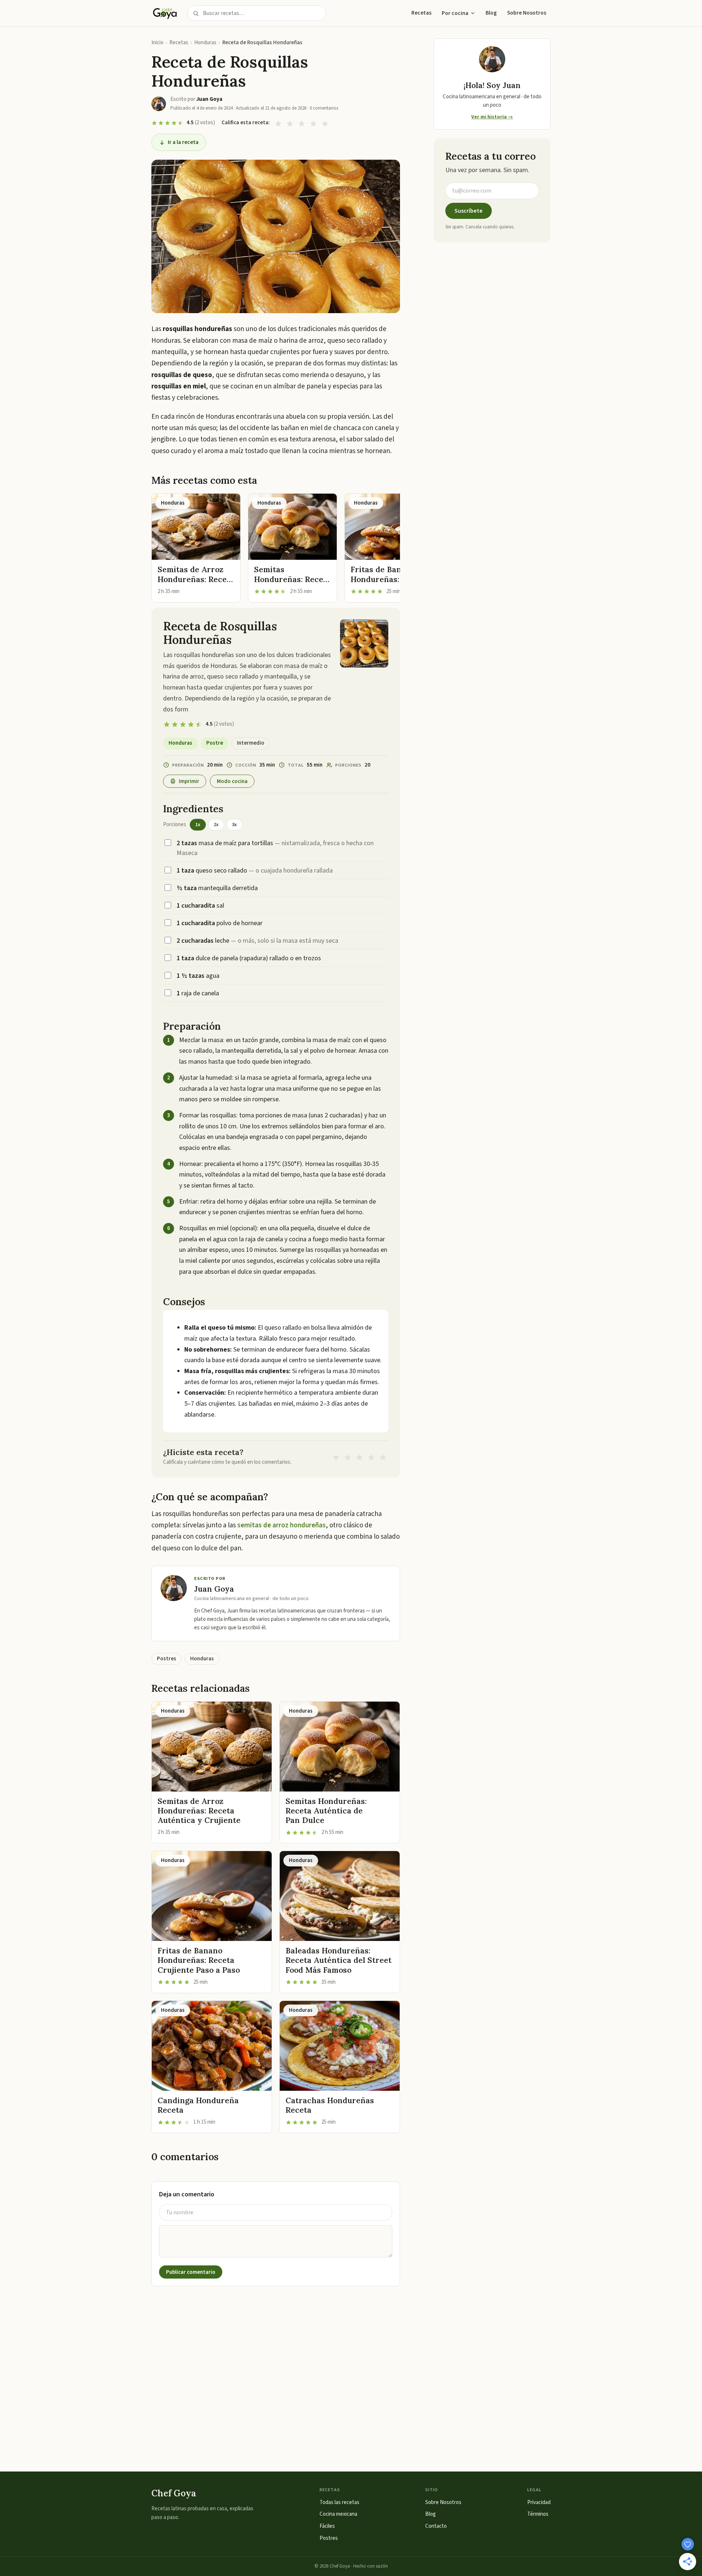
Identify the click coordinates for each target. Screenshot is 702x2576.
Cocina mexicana (338, 2514)
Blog (491, 13)
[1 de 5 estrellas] (278, 123)
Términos (538, 2514)
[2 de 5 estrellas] (290, 123)
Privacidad (539, 2502)
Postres (167, 1659)
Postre (215, 743)
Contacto (436, 2526)
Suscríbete (469, 211)
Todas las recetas (339, 2502)
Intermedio (251, 743)
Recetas (421, 13)
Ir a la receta (183, 142)
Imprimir (189, 781)
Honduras (205, 43)
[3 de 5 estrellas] (302, 123)
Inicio (157, 43)
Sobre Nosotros (527, 13)
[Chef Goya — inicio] (165, 13)
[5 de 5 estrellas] (325, 123)
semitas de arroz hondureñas (282, 1525)
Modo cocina (232, 781)
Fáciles (327, 2526)
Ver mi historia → (492, 117)
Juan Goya (214, 1589)
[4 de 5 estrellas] (313, 123)
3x (234, 825)
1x (198, 825)
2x (216, 825)
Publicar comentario (191, 2272)
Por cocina (455, 13)
